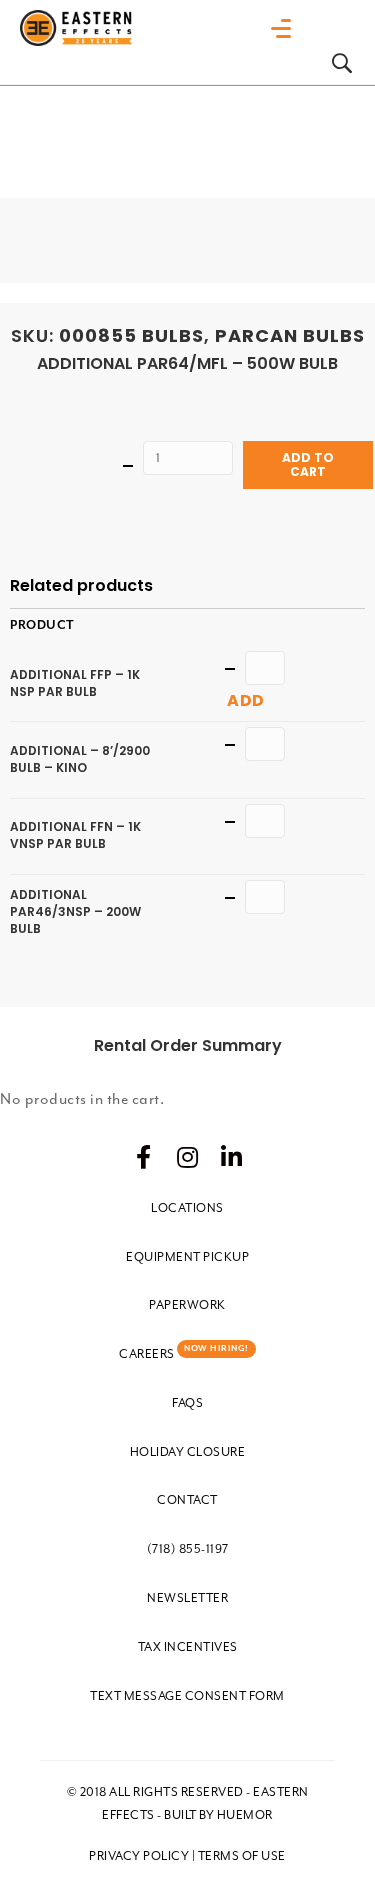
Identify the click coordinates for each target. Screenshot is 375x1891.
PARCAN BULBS (290, 335)
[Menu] (286, 29)
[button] (144, 1157)
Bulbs (173, 335)
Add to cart (308, 464)
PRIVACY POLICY (139, 1856)
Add (246, 700)
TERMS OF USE (242, 1856)
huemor (245, 1815)
